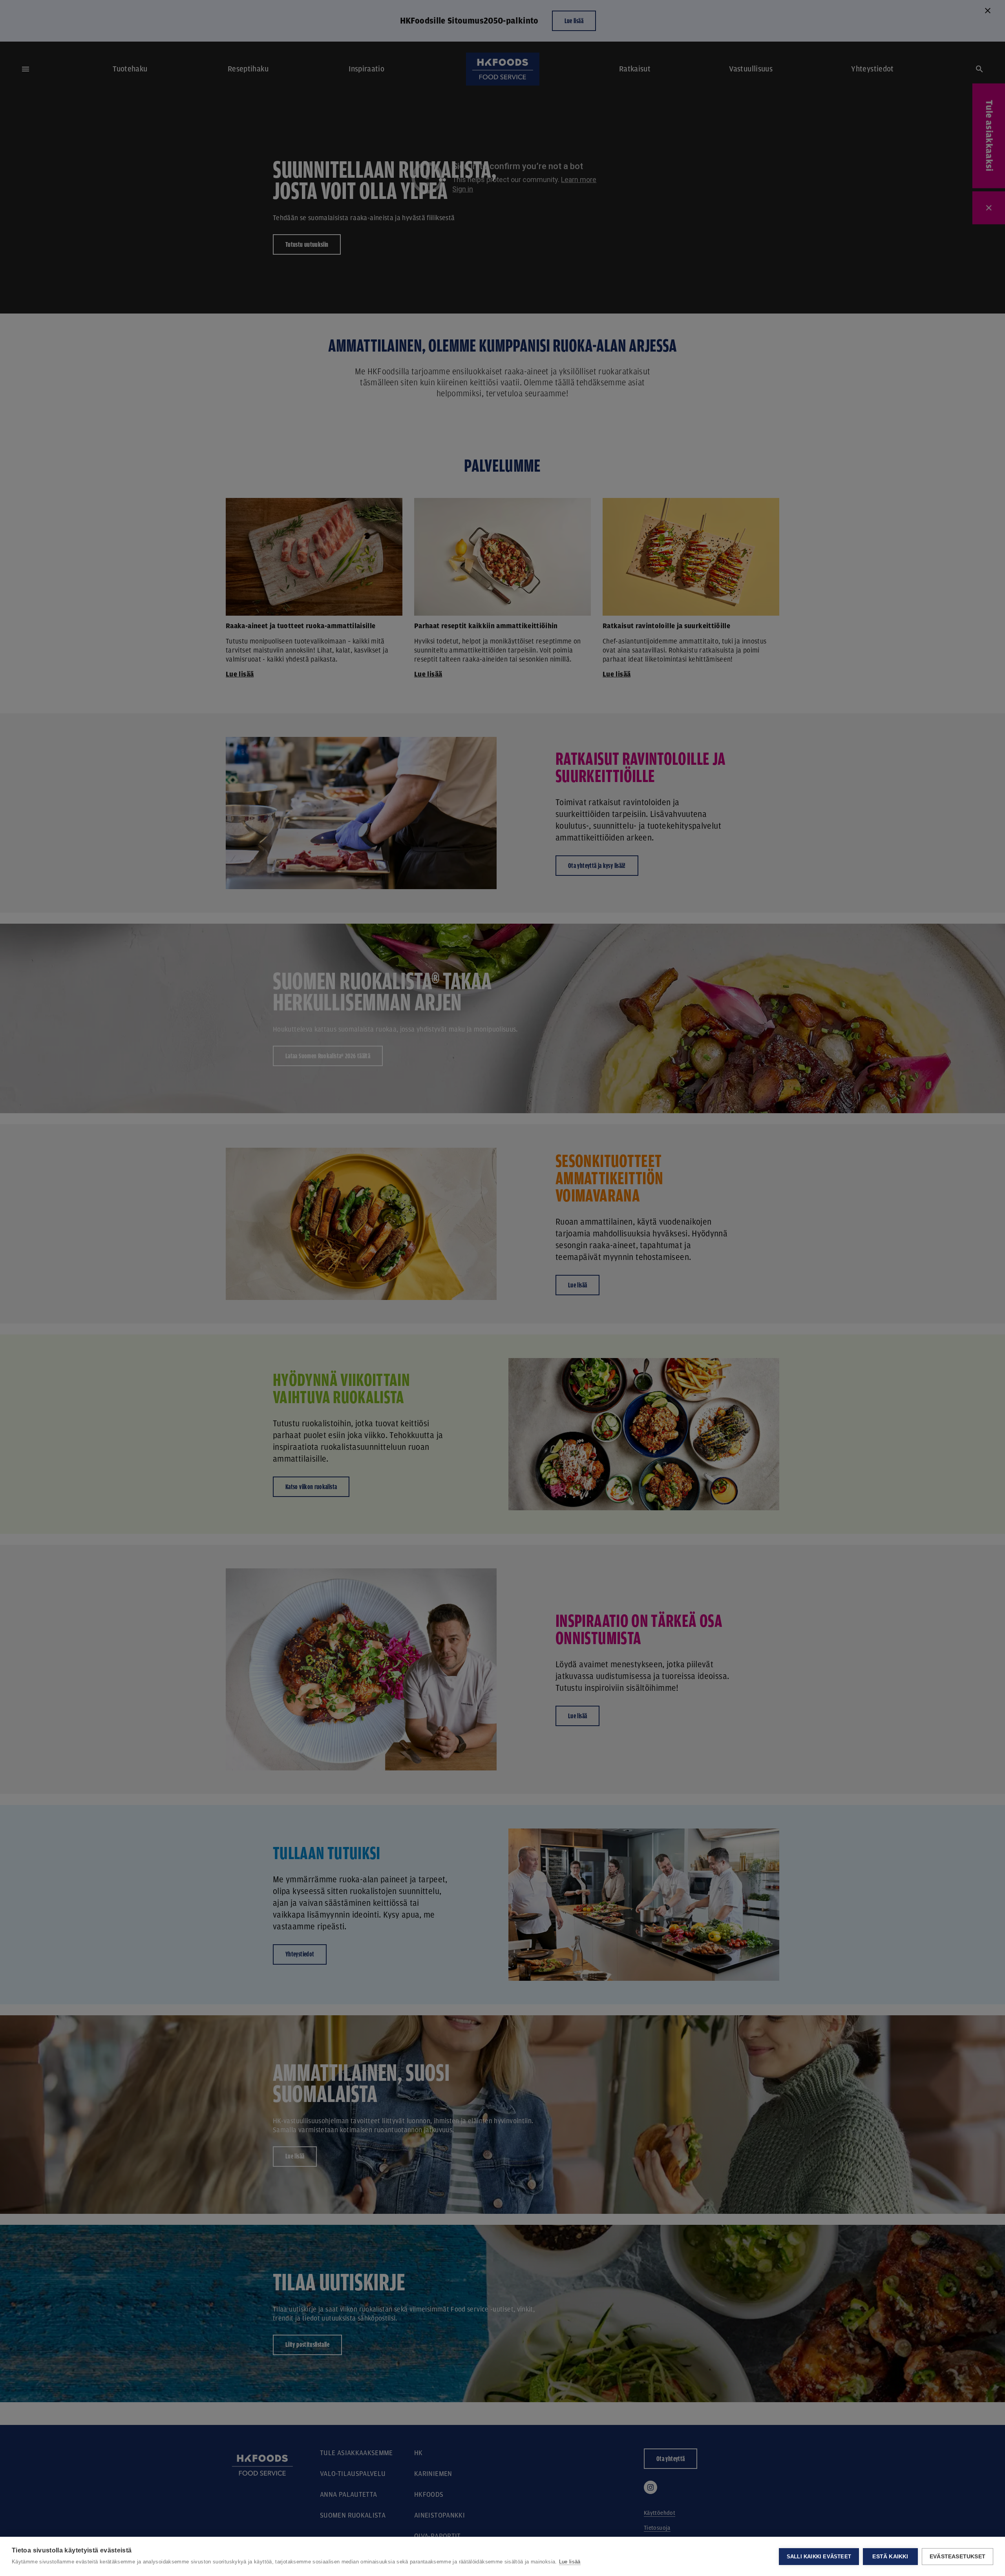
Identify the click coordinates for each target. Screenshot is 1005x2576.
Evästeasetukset (957, 2557)
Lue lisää (570, 2562)
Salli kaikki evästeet (819, 2557)
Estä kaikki (890, 2557)
